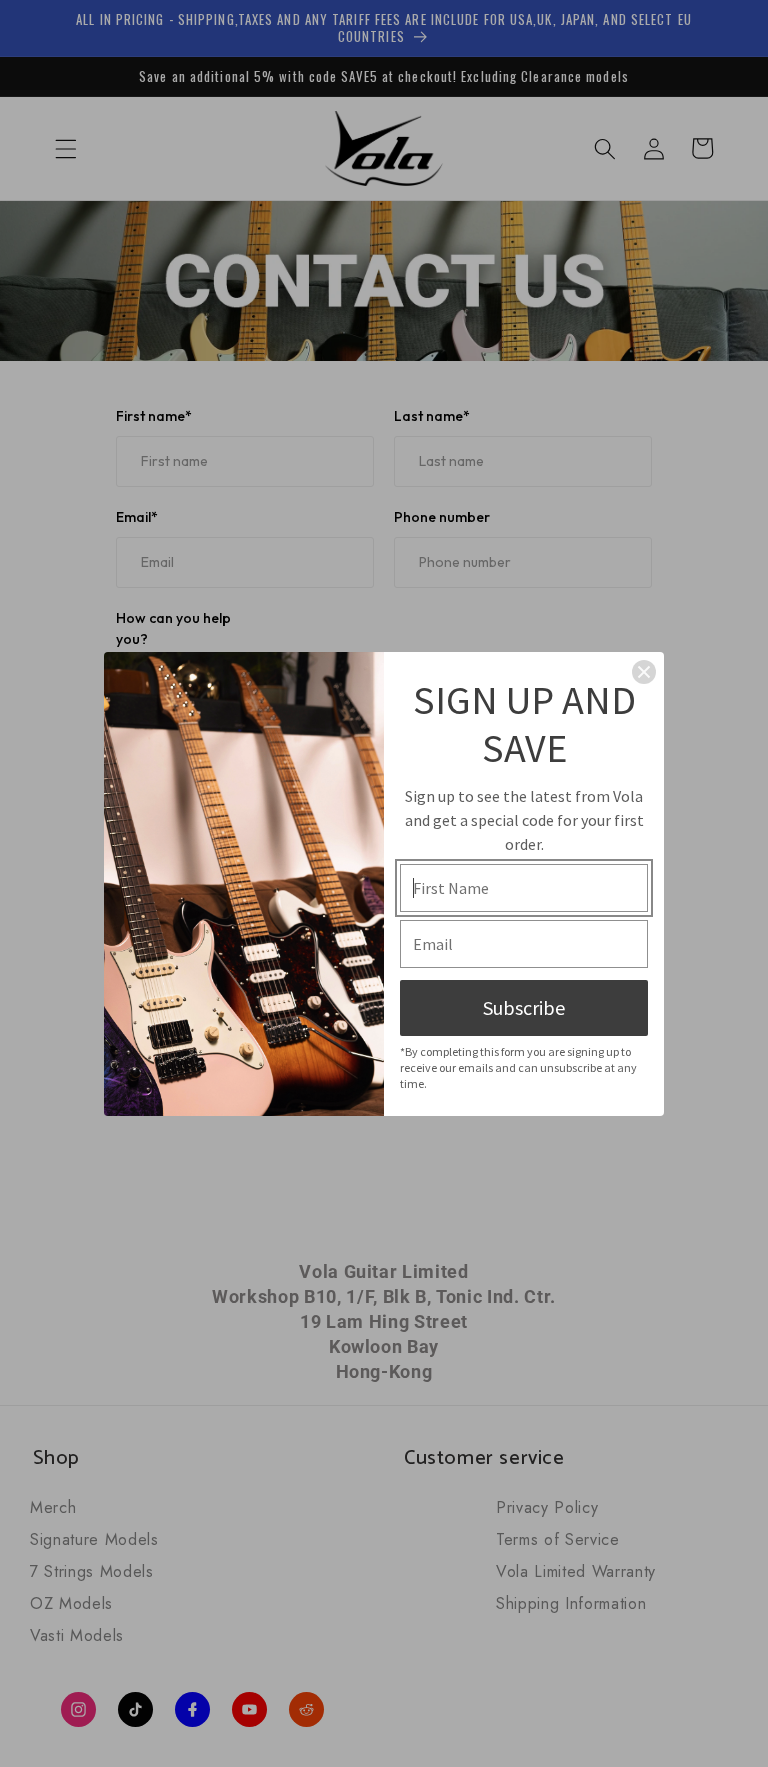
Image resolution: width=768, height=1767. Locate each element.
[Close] (644, 672)
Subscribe (524, 1007)
